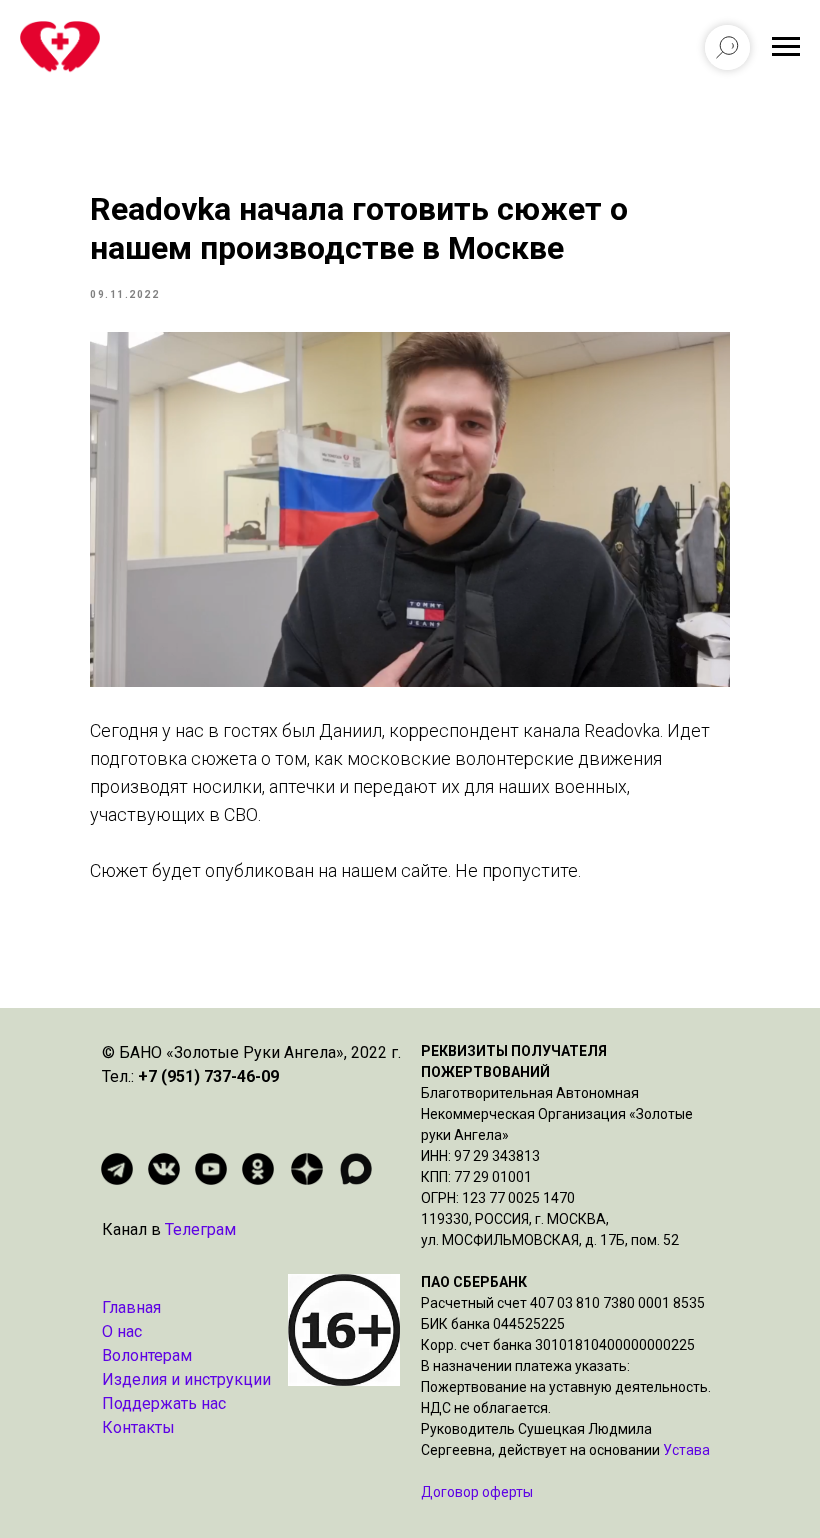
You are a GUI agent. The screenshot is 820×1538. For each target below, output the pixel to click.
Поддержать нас (164, 1403)
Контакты (138, 1427)
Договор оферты (477, 1492)
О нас (122, 1331)
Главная (131, 1307)
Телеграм (200, 1229)
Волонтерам (147, 1355)
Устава (686, 1450)
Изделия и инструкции (186, 1379)
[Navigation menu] (786, 47)
